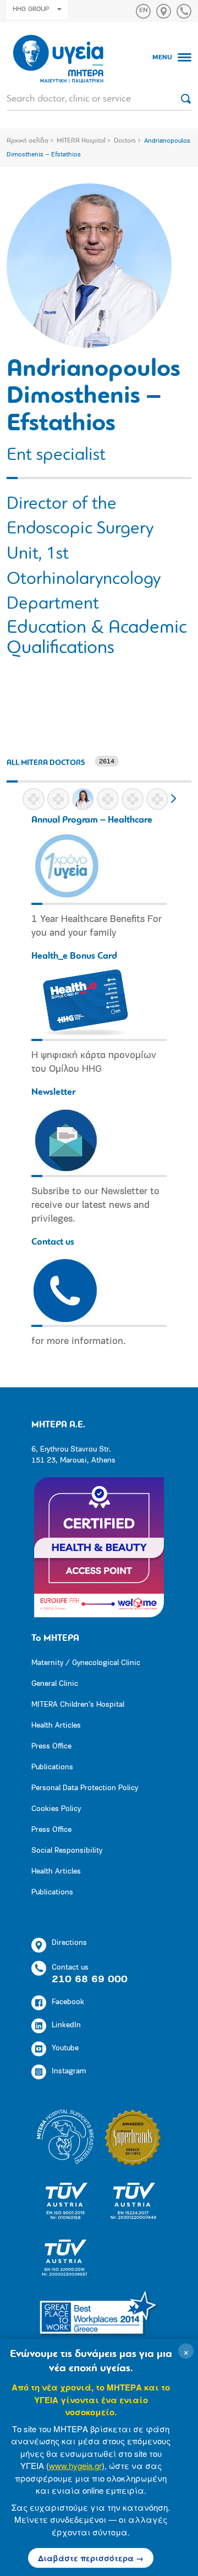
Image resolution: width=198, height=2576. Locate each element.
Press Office (51, 1747)
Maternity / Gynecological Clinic (86, 1663)
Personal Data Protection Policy (85, 1788)
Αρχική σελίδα (28, 141)
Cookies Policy (56, 1809)
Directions (69, 1943)
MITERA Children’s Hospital (78, 1705)
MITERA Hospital (81, 141)
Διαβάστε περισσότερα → (91, 2558)
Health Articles (56, 1726)
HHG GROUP (31, 9)
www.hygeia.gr (75, 2465)
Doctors (125, 141)
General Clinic (55, 1684)
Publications (52, 1767)
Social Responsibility (67, 1851)
